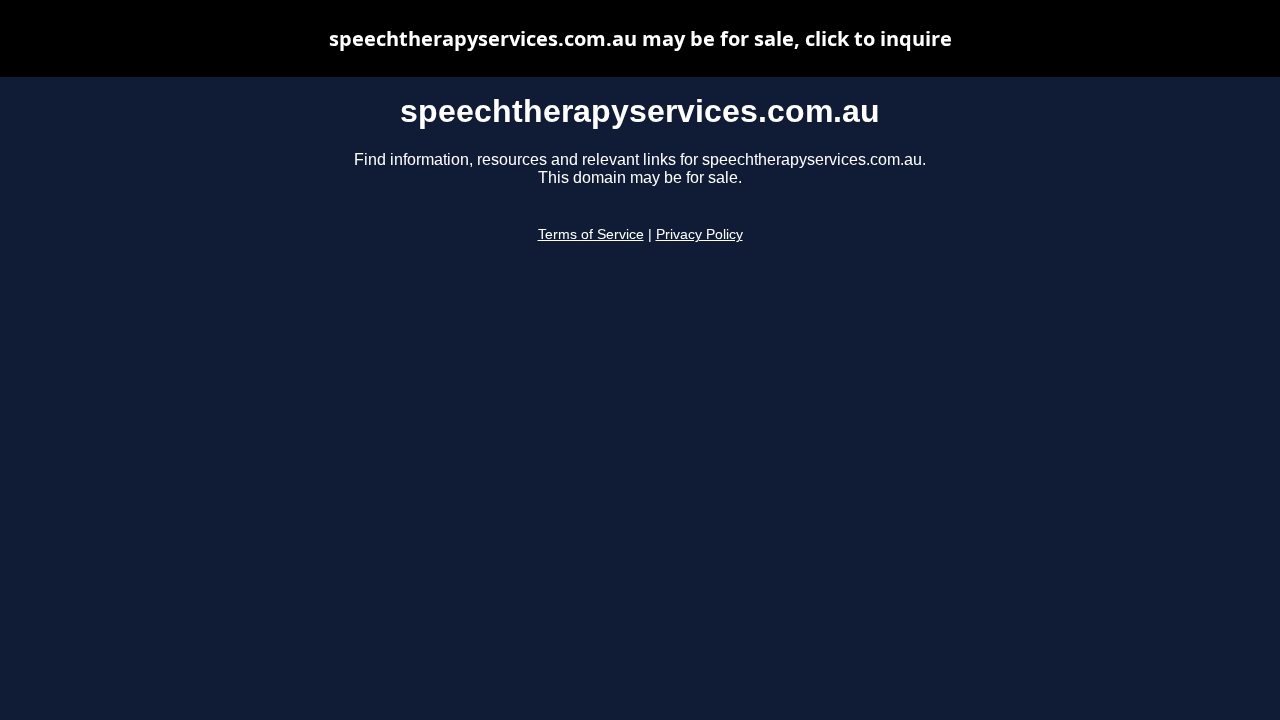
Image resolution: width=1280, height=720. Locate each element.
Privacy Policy (699, 234)
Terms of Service (591, 234)
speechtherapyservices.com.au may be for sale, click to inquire (640, 38)
